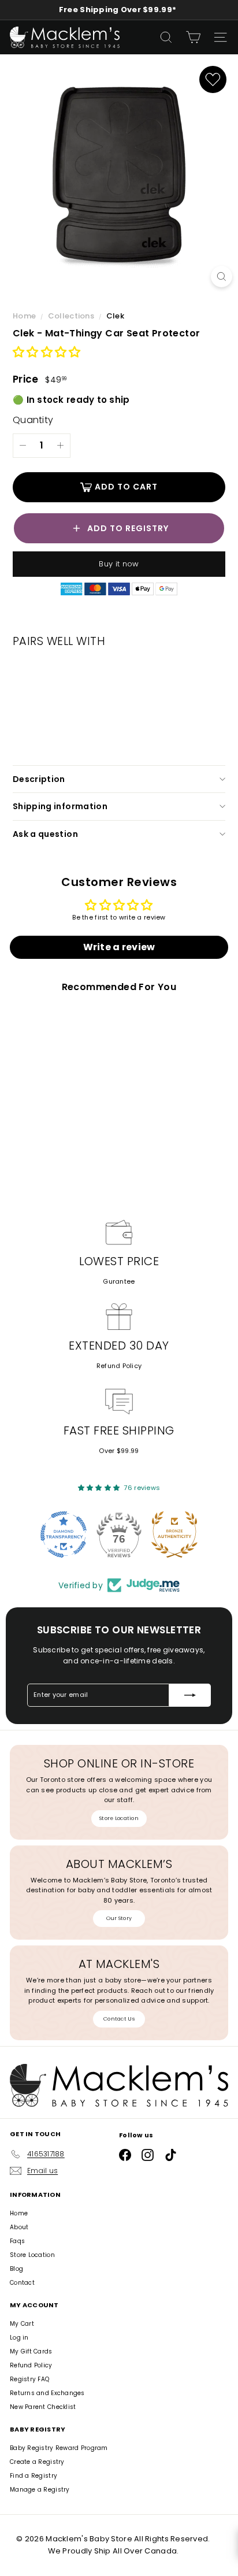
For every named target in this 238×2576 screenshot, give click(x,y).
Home (25, 316)
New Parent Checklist (43, 2407)
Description (39, 779)
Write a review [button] (119, 947)
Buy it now (119, 564)
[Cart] (193, 37)
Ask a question (45, 834)
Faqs (17, 2241)
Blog (16, 2269)
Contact (22, 2283)
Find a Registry (34, 2476)
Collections (72, 316)
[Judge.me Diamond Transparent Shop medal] (64, 1535)
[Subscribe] (190, 1695)
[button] (47, 353)
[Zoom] (222, 277)
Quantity (33, 420)
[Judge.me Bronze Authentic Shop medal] (174, 1535)
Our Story (119, 1918)
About (19, 2227)
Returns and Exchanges (47, 2393)
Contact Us (119, 2019)
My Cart (22, 2324)
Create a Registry (37, 2462)
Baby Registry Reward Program (59, 2448)
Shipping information (60, 806)
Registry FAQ (29, 2379)
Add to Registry (128, 528)
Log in (19, 2338)
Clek (115, 316)
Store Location (119, 1818)
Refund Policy (119, 1366)
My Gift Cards (31, 2351)
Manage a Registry (40, 2490)
